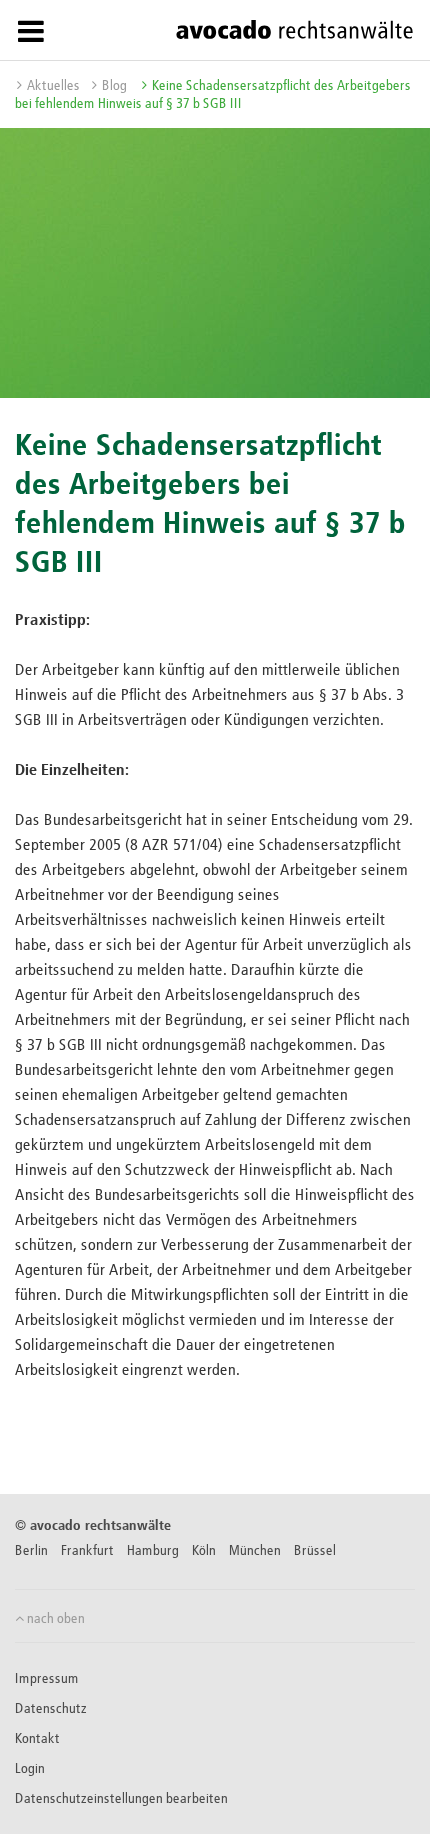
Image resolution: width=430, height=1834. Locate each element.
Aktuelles (53, 86)
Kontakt (37, 1739)
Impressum (47, 1679)
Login (30, 1769)
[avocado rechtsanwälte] (294, 29)
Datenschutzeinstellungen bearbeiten (121, 1799)
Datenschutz (51, 1709)
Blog (114, 86)
